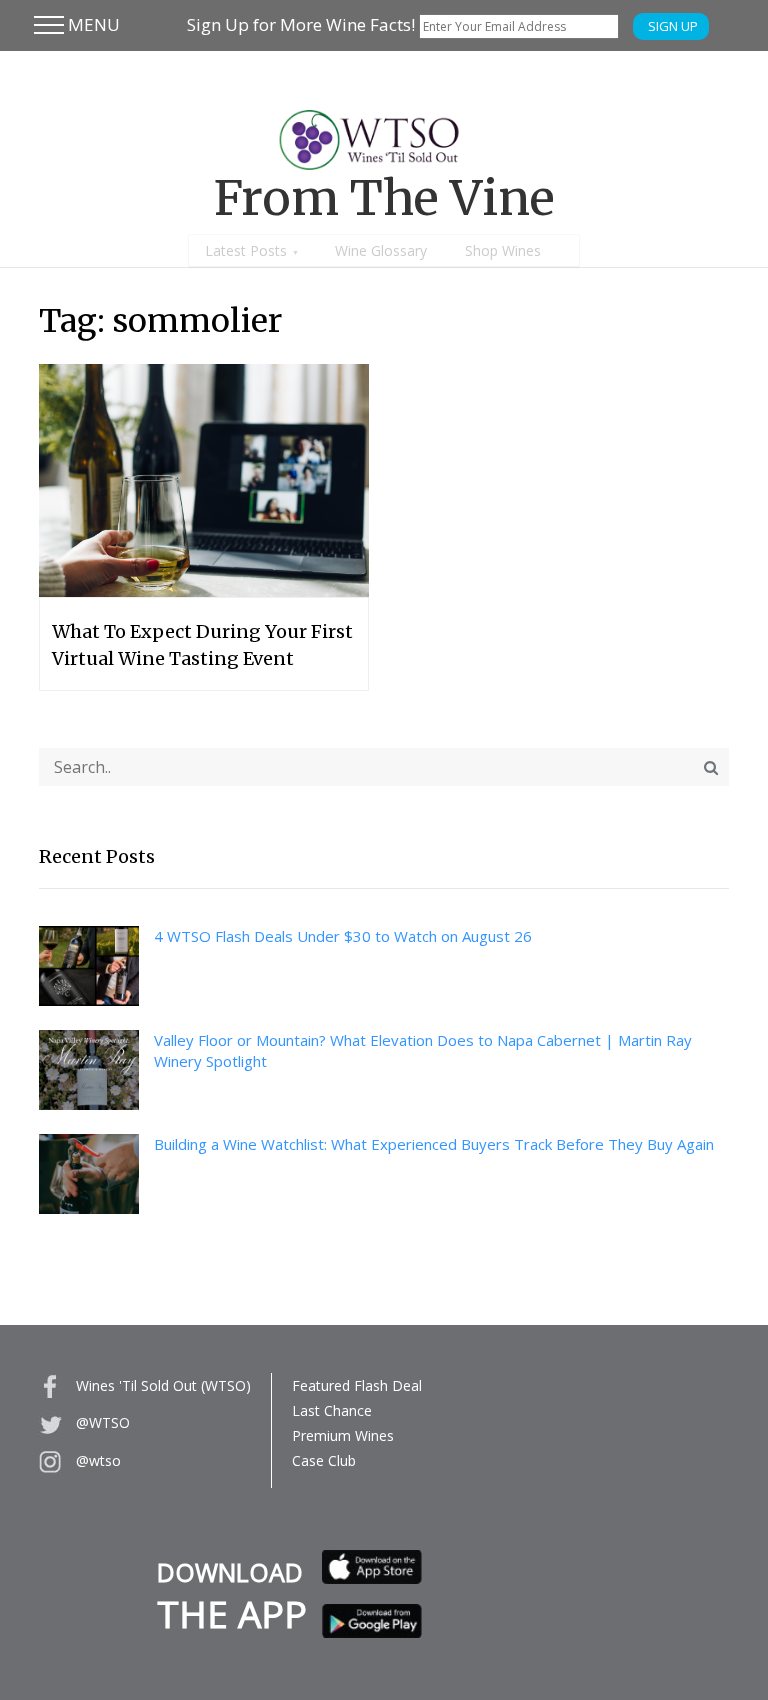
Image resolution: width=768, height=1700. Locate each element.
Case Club (324, 1460)
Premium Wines (343, 1435)
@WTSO (101, 1422)
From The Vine (384, 198)
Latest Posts (246, 250)
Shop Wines (503, 250)
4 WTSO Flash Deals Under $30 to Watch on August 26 (343, 936)
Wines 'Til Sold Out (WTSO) (161, 1385)
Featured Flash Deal (357, 1385)
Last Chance (332, 1410)
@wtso (96, 1460)
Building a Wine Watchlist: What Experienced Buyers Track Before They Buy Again (434, 1144)
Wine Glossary (381, 250)
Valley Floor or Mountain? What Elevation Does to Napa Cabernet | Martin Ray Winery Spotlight (423, 1050)
